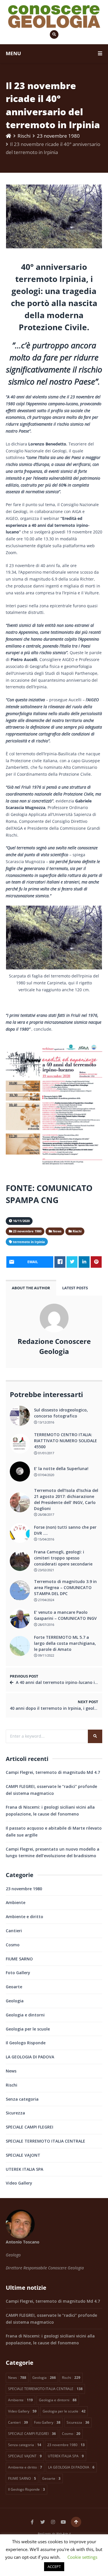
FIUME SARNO (19, 1959)
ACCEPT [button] (54, 2567)
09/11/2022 (46, 1655)
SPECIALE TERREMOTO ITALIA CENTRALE (46, 2141)
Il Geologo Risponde (26, 2043)
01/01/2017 (46, 1453)
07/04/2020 (46, 1475)
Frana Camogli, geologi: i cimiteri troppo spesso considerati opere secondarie (63, 1558)
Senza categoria (22, 2099)
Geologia (15, 2001)
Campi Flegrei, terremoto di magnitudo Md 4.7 (53, 1772)
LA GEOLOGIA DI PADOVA (30, 2057)
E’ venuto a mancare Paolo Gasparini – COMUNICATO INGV (65, 1615)
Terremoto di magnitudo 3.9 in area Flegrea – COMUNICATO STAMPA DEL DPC (65, 1587)
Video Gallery (19, 2183)
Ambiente (16, 1902)
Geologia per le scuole (28, 2029)
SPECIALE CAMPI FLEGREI (30, 2127)
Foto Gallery (18, 1973)
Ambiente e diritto (24, 1917)
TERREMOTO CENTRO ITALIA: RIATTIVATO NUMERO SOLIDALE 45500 (66, 1441)
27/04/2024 (46, 1600)
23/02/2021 (46, 1570)
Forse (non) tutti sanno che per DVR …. (65, 1530)
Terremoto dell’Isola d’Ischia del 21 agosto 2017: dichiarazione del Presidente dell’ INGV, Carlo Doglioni (66, 1499)
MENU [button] (13, 53)
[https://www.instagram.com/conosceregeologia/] (53, 2522)
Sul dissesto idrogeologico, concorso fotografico (61, 1413)
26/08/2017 (46, 1514)
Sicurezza (15, 2113)
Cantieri (14, 1931)
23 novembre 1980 (58, 136)
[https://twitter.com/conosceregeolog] (43, 2522)
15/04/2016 (46, 1539)
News (11, 2071)
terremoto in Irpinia (29, 1242)
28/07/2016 (46, 1625)
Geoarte (14, 1987)
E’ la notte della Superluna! (61, 1468)
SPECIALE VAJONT (23, 2155)
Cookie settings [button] (82, 2557)
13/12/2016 (46, 1422)
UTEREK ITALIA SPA (24, 2169)
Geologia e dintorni (25, 2015)
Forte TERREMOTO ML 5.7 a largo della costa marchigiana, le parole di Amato (65, 1643)
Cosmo (13, 1945)
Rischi (24, 136)
